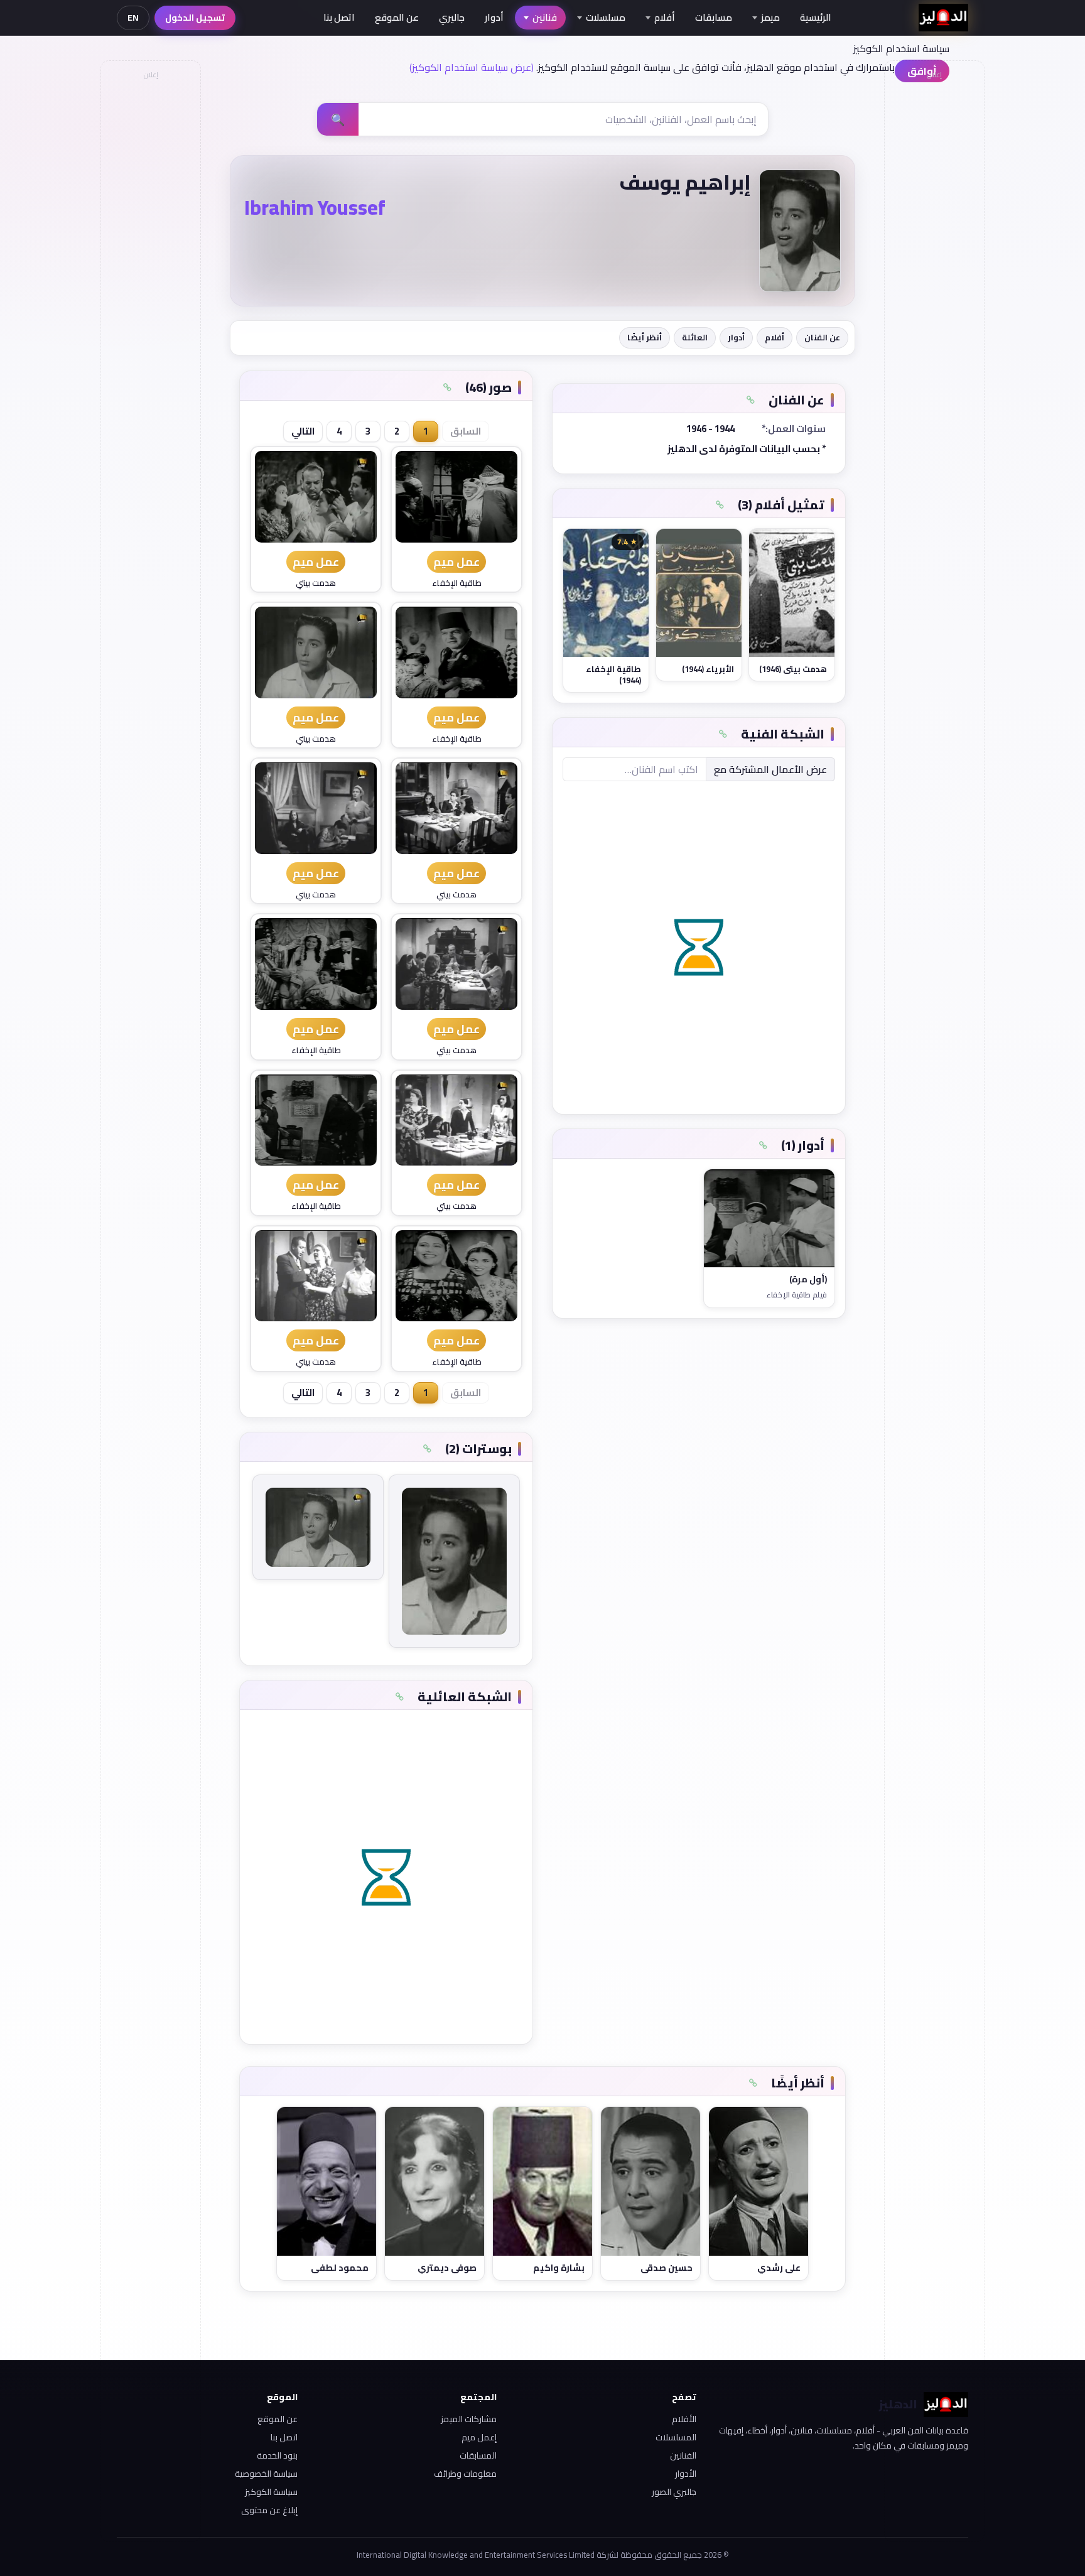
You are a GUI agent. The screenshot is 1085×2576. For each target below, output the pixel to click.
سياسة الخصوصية (266, 2474)
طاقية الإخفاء (457, 583)
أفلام (775, 337)
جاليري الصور (674, 2492)
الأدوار (686, 2474)
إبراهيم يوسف (685, 182)
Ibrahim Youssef (315, 207)
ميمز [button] (770, 17)
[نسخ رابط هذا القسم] (750, 400)
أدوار (494, 17)
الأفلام (684, 2419)
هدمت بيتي (316, 583)
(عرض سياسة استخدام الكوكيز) (472, 67)
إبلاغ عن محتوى (269, 2510)
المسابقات (478, 2455)
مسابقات (714, 17)
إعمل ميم (479, 2437)
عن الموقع (397, 17)
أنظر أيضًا (645, 337)
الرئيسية (816, 17)
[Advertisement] (150, 274)
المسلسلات (676, 2437)
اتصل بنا (339, 17)
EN (133, 18)
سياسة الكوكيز (271, 2492)
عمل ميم (456, 562)
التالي (303, 431)
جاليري (452, 17)
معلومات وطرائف (465, 2474)
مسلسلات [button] (606, 17)
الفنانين (683, 2455)
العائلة (695, 337)
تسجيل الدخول (195, 18)
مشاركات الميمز (469, 2419)
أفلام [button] (665, 17)
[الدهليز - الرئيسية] (943, 18)
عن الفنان (822, 337)
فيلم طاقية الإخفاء (796, 1295)
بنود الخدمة (277, 2455)
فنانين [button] (545, 17)
